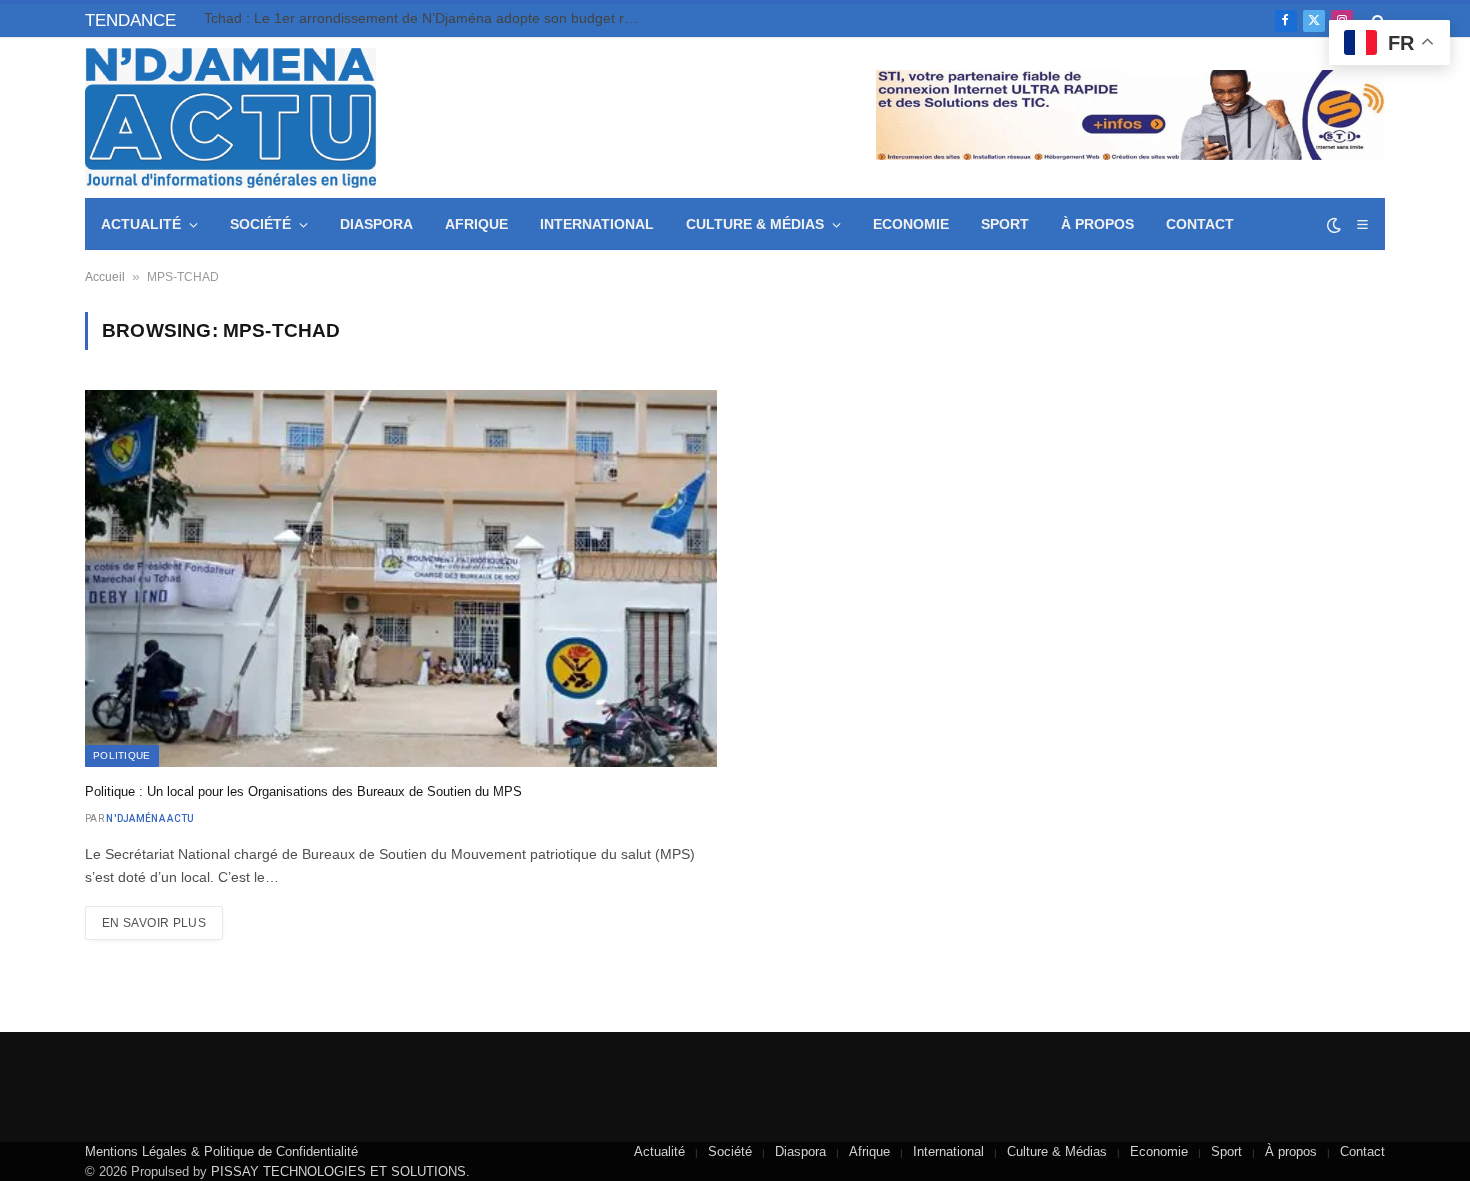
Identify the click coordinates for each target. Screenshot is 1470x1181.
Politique (122, 755)
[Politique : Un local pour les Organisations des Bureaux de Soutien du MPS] (401, 578)
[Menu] (1362, 224)
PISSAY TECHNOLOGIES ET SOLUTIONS (338, 1171)
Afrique (476, 224)
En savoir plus (154, 923)
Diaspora (376, 224)
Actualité (141, 224)
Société (260, 224)
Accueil (105, 277)
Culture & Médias (755, 224)
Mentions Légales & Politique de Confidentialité (221, 1151)
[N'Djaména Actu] (230, 118)
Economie (911, 224)
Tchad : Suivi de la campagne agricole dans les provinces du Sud (409, 18)
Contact (1200, 224)
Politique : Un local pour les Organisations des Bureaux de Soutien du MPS (303, 791)
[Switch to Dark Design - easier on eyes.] (1334, 225)
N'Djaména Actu (150, 818)
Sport (1005, 224)
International (597, 224)
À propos (1097, 224)
